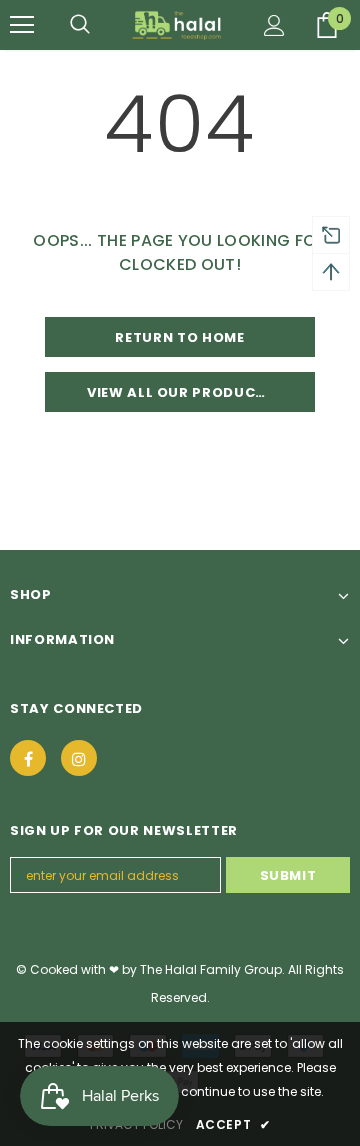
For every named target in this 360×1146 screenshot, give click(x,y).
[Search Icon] (80, 25)
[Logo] (177, 25)
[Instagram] (79, 758)
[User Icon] (274, 25)
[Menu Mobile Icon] (22, 25)
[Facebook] (28, 758)
